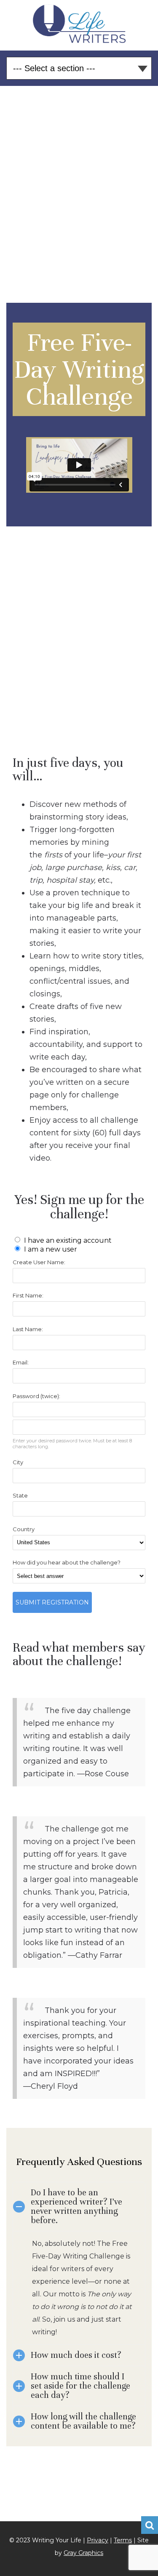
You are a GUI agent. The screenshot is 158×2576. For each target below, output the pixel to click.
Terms (123, 2540)
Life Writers (79, 24)
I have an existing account (67, 1240)
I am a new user (50, 1249)
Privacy (98, 2540)
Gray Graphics (83, 2553)
